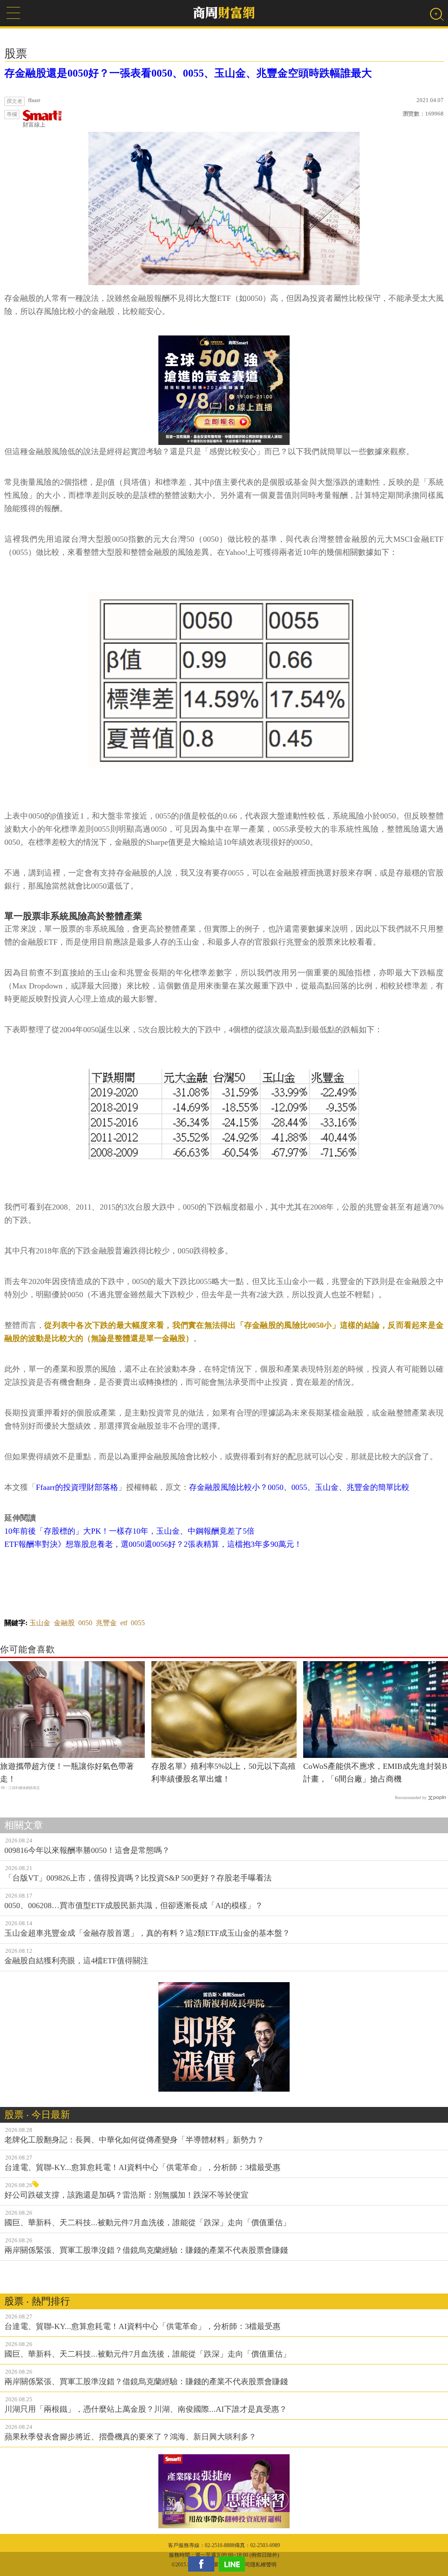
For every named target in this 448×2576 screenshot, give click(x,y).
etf (124, 1623)
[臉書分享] (203, 2564)
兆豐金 (106, 1623)
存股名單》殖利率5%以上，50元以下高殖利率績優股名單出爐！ (224, 1773)
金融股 (64, 1623)
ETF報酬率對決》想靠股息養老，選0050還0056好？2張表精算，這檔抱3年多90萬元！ (153, 1544)
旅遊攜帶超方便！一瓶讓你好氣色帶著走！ (67, 1773)
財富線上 (34, 125)
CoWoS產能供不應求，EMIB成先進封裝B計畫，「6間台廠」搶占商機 (375, 1773)
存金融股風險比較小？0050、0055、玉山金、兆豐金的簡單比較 (299, 1487)
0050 (85, 1623)
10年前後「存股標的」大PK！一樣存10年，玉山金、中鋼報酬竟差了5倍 (129, 1531)
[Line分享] (234, 2564)
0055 (138, 1623)
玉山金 (40, 1623)
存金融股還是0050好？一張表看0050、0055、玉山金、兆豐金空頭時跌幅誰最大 (188, 73)
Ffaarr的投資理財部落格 (77, 1487)
